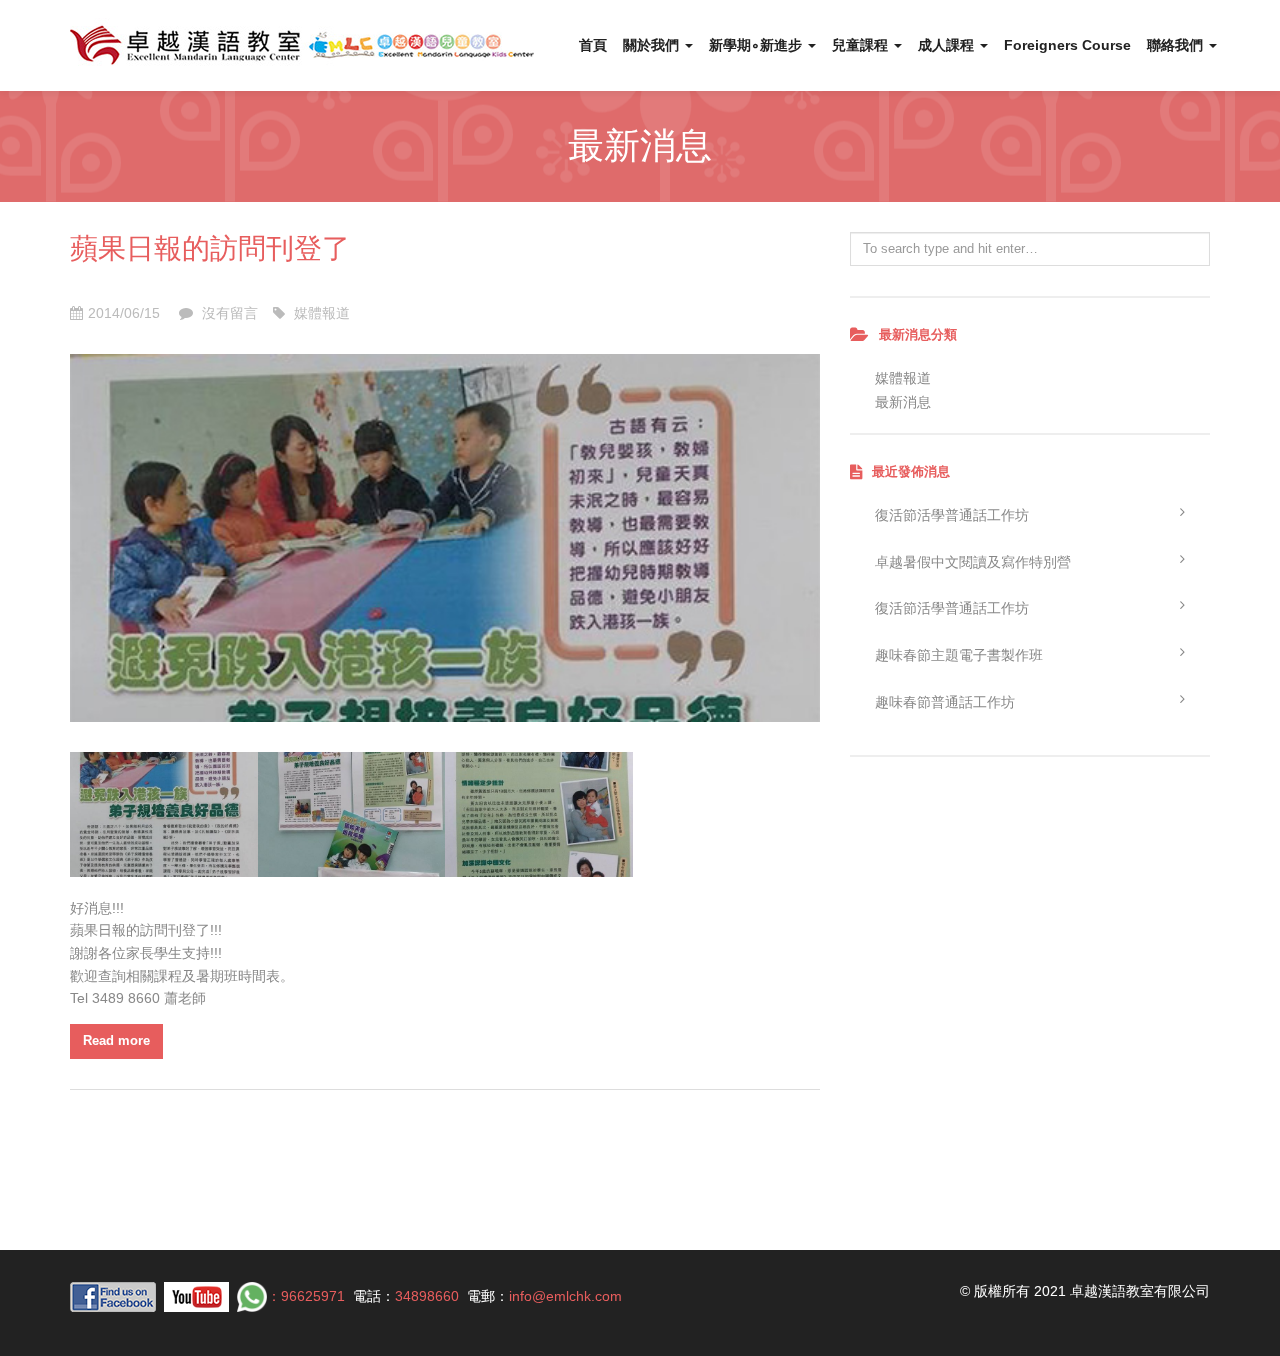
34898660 (427, 1296)
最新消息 (903, 402)
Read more (116, 1040)
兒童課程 (862, 45)
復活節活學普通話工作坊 (952, 515)
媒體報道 (322, 313)
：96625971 (306, 1296)
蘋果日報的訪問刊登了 (210, 247)
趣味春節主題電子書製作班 (959, 655)
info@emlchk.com (565, 1296)
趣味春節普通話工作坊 (945, 702)
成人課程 (948, 45)
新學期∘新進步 (757, 45)
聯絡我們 (1177, 45)
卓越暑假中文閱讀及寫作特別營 (973, 562)
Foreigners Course (1067, 45)
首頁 (593, 45)
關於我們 (653, 45)
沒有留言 (228, 313)
